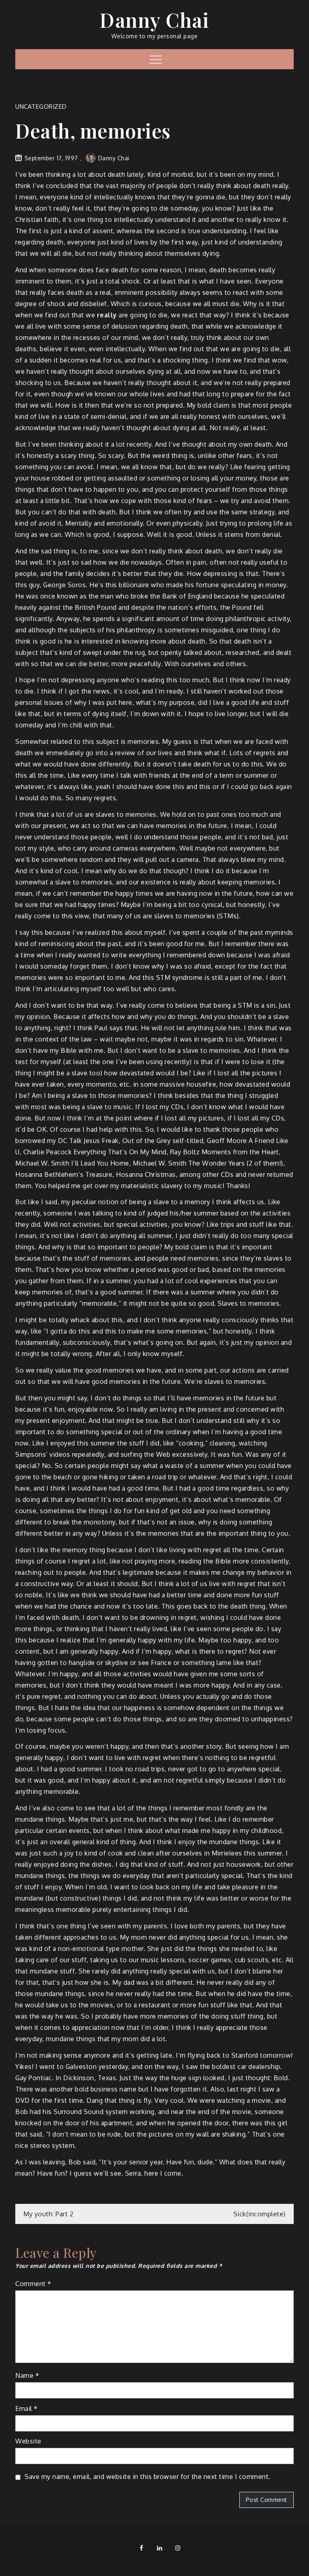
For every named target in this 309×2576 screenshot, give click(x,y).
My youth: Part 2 (48, 2214)
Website (28, 2441)
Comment (33, 2284)
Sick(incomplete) (260, 2214)
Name (27, 2375)
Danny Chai (154, 20)
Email (27, 2408)
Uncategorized (41, 107)
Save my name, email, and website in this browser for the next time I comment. (147, 2477)
